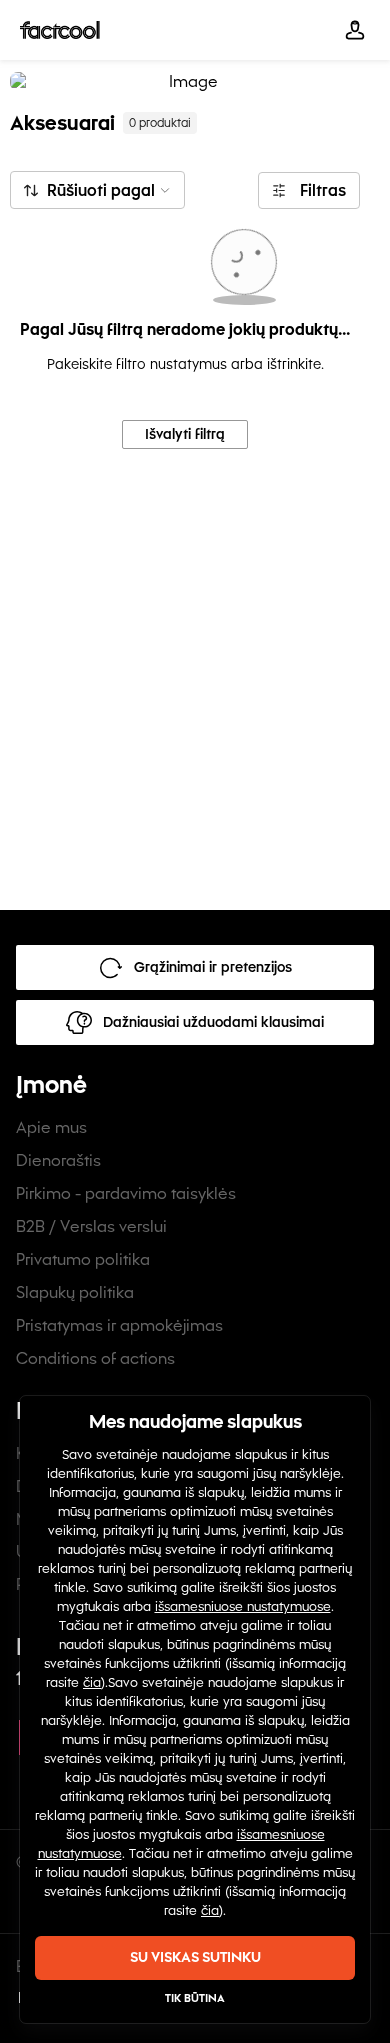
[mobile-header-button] (355, 30)
